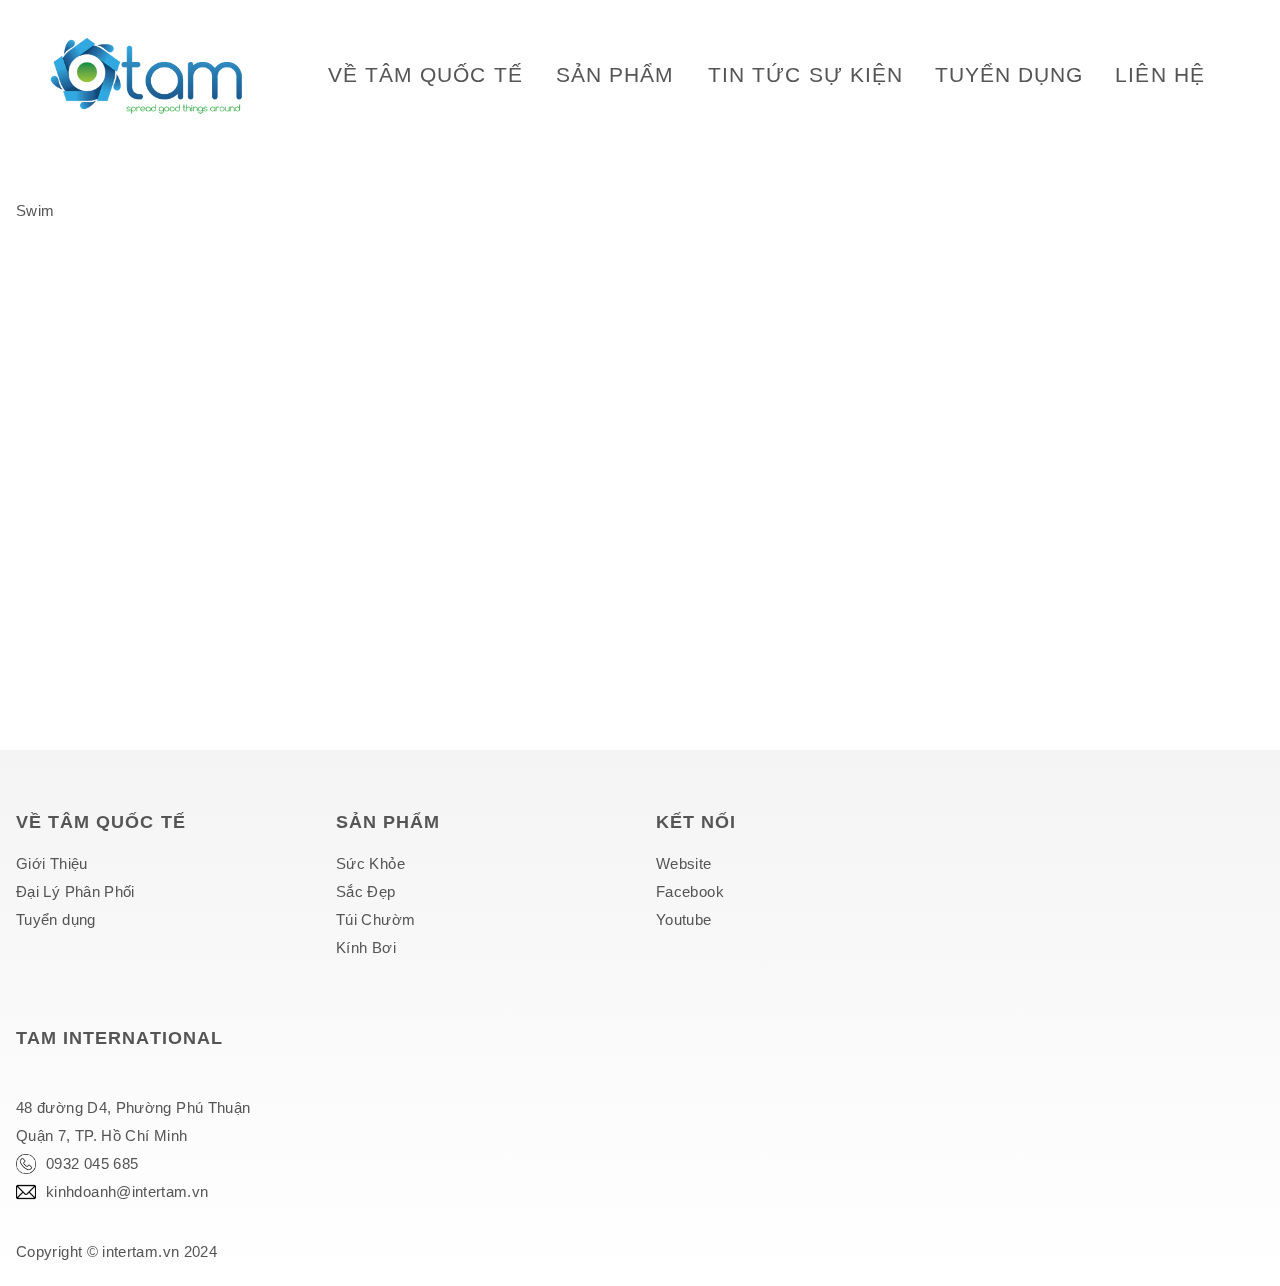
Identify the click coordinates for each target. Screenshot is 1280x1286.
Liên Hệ (1159, 74)
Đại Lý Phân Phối (75, 891)
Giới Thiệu (52, 863)
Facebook (690, 891)
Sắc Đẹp (366, 891)
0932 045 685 (92, 1163)
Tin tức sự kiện (805, 74)
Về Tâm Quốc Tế (425, 74)
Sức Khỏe (370, 863)
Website (684, 863)
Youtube (684, 919)
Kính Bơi (366, 947)
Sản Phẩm (615, 74)
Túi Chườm (375, 919)
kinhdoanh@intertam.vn (127, 1191)
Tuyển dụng (1009, 74)
